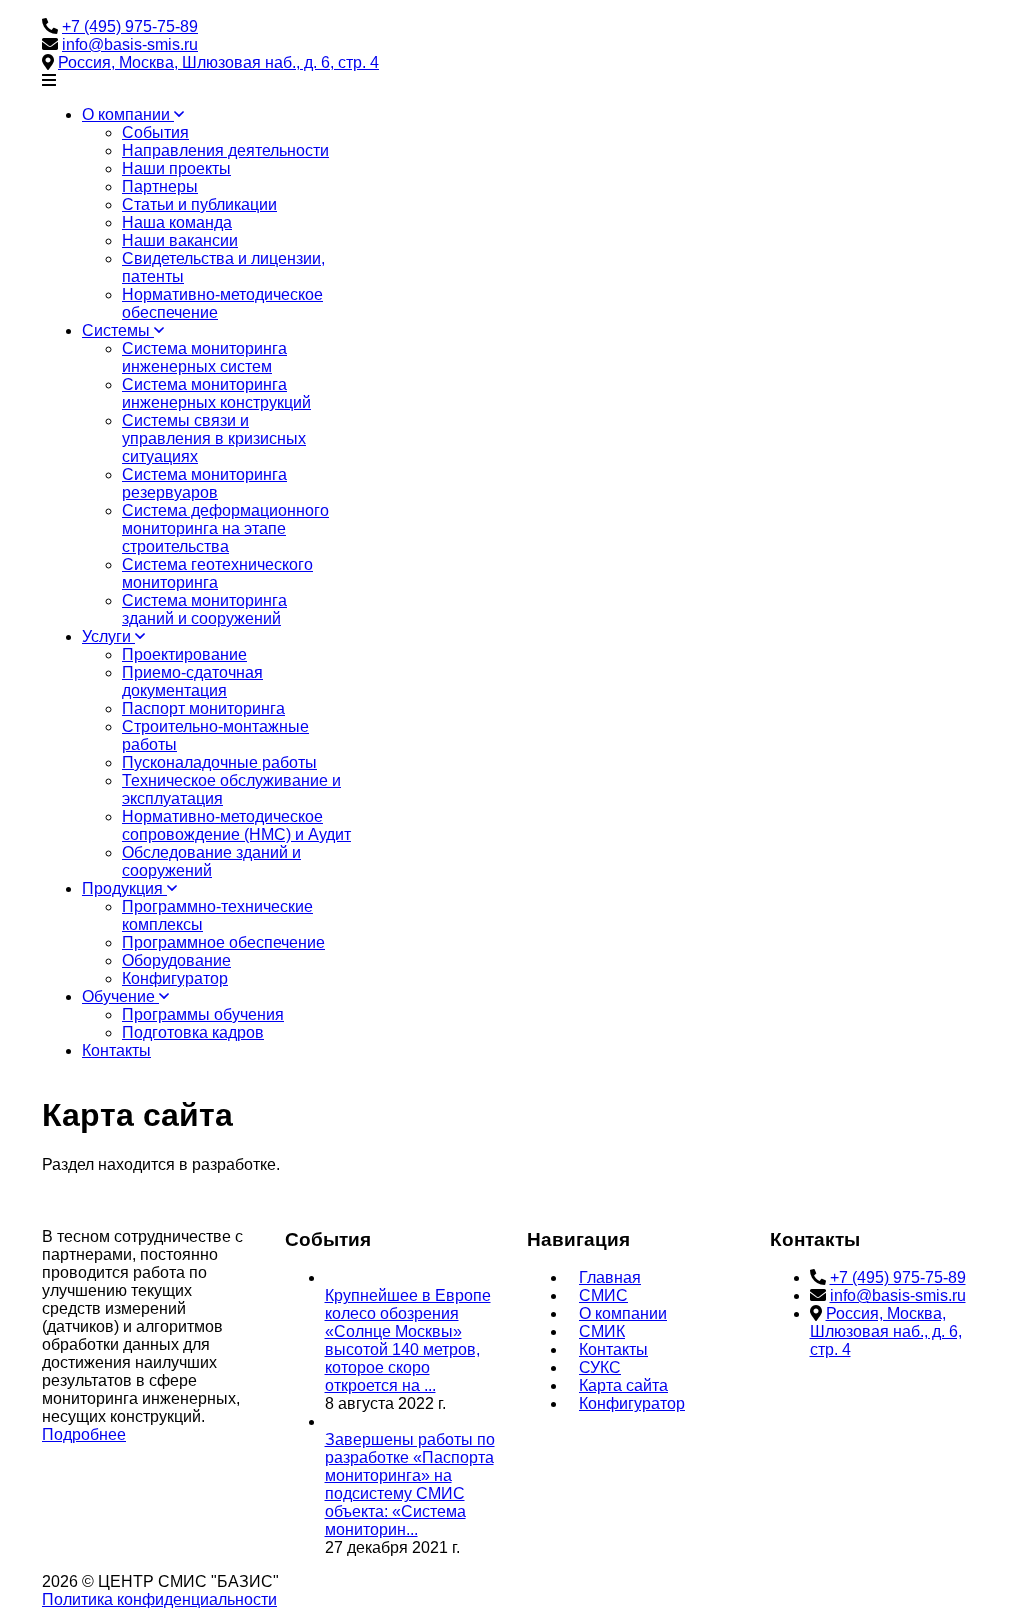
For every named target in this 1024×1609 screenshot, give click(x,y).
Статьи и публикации (199, 204)
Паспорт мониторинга (203, 708)
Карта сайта (623, 1385)
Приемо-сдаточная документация (192, 681)
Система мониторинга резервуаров (204, 483)
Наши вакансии (180, 240)
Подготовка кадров (193, 1032)
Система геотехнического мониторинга (217, 573)
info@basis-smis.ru (130, 44)
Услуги (108, 636)
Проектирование (184, 654)
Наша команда (177, 222)
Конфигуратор (175, 978)
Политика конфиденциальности (159, 1599)
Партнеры (160, 186)
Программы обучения (203, 1014)
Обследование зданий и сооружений (211, 861)
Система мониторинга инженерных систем (204, 357)
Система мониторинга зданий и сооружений (204, 609)
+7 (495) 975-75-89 (130, 26)
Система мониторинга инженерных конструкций (216, 393)
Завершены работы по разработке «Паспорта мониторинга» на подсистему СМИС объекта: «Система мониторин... (410, 1484)
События (155, 132)
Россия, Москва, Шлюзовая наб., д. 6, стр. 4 (218, 62)
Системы (118, 330)
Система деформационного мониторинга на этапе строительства (225, 528)
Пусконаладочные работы (219, 762)
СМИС (603, 1295)
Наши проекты (176, 168)
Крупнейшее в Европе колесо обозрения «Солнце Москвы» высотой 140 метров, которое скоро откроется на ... (408, 1340)
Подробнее (84, 1434)
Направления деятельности (225, 150)
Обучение (120, 996)
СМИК (602, 1331)
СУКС (600, 1367)
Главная (610, 1277)
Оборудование (176, 960)
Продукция (124, 888)
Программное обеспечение (223, 942)
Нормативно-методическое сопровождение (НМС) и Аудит (236, 825)
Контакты (116, 1050)
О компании (128, 114)
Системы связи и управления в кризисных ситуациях (214, 438)
